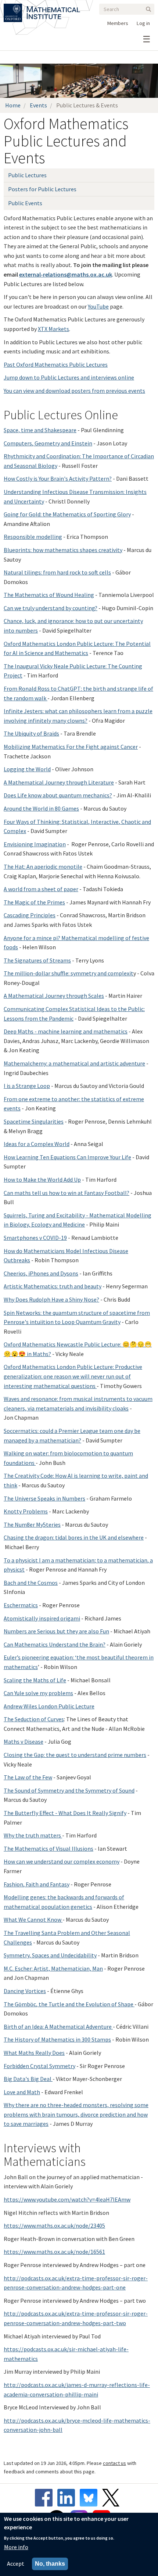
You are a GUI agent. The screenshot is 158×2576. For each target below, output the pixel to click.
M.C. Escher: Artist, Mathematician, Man (53, 1968)
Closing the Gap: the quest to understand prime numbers (75, 1755)
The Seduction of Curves (34, 1719)
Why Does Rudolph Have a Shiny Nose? (51, 1299)
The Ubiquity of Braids (31, 733)
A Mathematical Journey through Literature (59, 782)
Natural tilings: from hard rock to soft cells (57, 572)
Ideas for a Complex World (37, 1144)
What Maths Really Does (34, 2053)
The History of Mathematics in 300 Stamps (57, 2039)
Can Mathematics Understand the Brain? (55, 1644)
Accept (16, 2563)
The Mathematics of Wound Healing (49, 595)
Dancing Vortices (25, 1991)
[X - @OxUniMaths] (113, 2498)
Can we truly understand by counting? (51, 608)
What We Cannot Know (33, 1919)
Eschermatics (21, 1605)
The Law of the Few (28, 1777)
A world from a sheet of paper (41, 889)
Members (118, 23)
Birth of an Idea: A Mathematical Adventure (58, 2027)
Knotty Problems (26, 1511)
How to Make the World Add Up (42, 1180)
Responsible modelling (33, 537)
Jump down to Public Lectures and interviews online (69, 377)
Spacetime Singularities (34, 1121)
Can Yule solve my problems (38, 1693)
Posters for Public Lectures (42, 189)
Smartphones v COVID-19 (35, 1238)
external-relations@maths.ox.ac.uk (66, 274)
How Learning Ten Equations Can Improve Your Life (67, 1157)
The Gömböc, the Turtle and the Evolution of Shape (69, 2004)
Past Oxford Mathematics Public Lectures (56, 364)
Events (38, 105)
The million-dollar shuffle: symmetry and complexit (69, 973)
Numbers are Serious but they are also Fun (56, 1631)
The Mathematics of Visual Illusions (49, 1849)
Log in (143, 23)
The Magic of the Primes (34, 902)
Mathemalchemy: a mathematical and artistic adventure (74, 1063)
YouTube (98, 306)
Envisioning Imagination (35, 844)
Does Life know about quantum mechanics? (58, 795)
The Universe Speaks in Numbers (44, 1498)
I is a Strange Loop (27, 1086)
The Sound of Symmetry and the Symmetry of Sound (69, 1790)
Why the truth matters (33, 1835)
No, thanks (50, 2564)
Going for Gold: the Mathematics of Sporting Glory (67, 514)
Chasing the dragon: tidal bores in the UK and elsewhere (74, 1537)
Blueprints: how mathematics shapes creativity (63, 550)
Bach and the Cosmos (31, 1583)
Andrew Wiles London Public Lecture (49, 1706)
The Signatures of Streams (37, 960)
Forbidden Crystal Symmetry (39, 2066)
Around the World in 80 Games (41, 808)
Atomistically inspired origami (42, 1618)
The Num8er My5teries (32, 1524)
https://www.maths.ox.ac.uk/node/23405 (54, 2225)
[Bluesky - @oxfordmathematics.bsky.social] (90, 2498)
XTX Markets (53, 329)
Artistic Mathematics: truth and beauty (53, 1286)
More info (16, 2547)
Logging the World (27, 769)
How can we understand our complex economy (62, 1861)
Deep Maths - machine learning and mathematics (66, 1031)
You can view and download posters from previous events (74, 391)
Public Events (25, 203)
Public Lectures (27, 175)
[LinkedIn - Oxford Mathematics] (68, 2498)
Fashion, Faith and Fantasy (37, 1884)
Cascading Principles (30, 915)
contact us (114, 2463)
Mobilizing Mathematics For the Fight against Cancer (71, 747)
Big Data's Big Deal (28, 2079)
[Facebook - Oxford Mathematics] (46, 2498)
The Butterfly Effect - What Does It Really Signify (65, 1813)
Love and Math (22, 2092)
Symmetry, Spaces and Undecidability (50, 1955)
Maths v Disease (24, 1741)
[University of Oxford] (13, 8)
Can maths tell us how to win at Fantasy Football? (67, 1193)
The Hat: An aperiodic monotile (43, 867)
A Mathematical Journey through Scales (54, 996)
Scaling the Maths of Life (35, 1680)
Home (13, 105)
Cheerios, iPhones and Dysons (41, 1273)
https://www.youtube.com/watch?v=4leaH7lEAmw (67, 2199)
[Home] (53, 8)
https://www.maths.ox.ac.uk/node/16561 (54, 2252)
